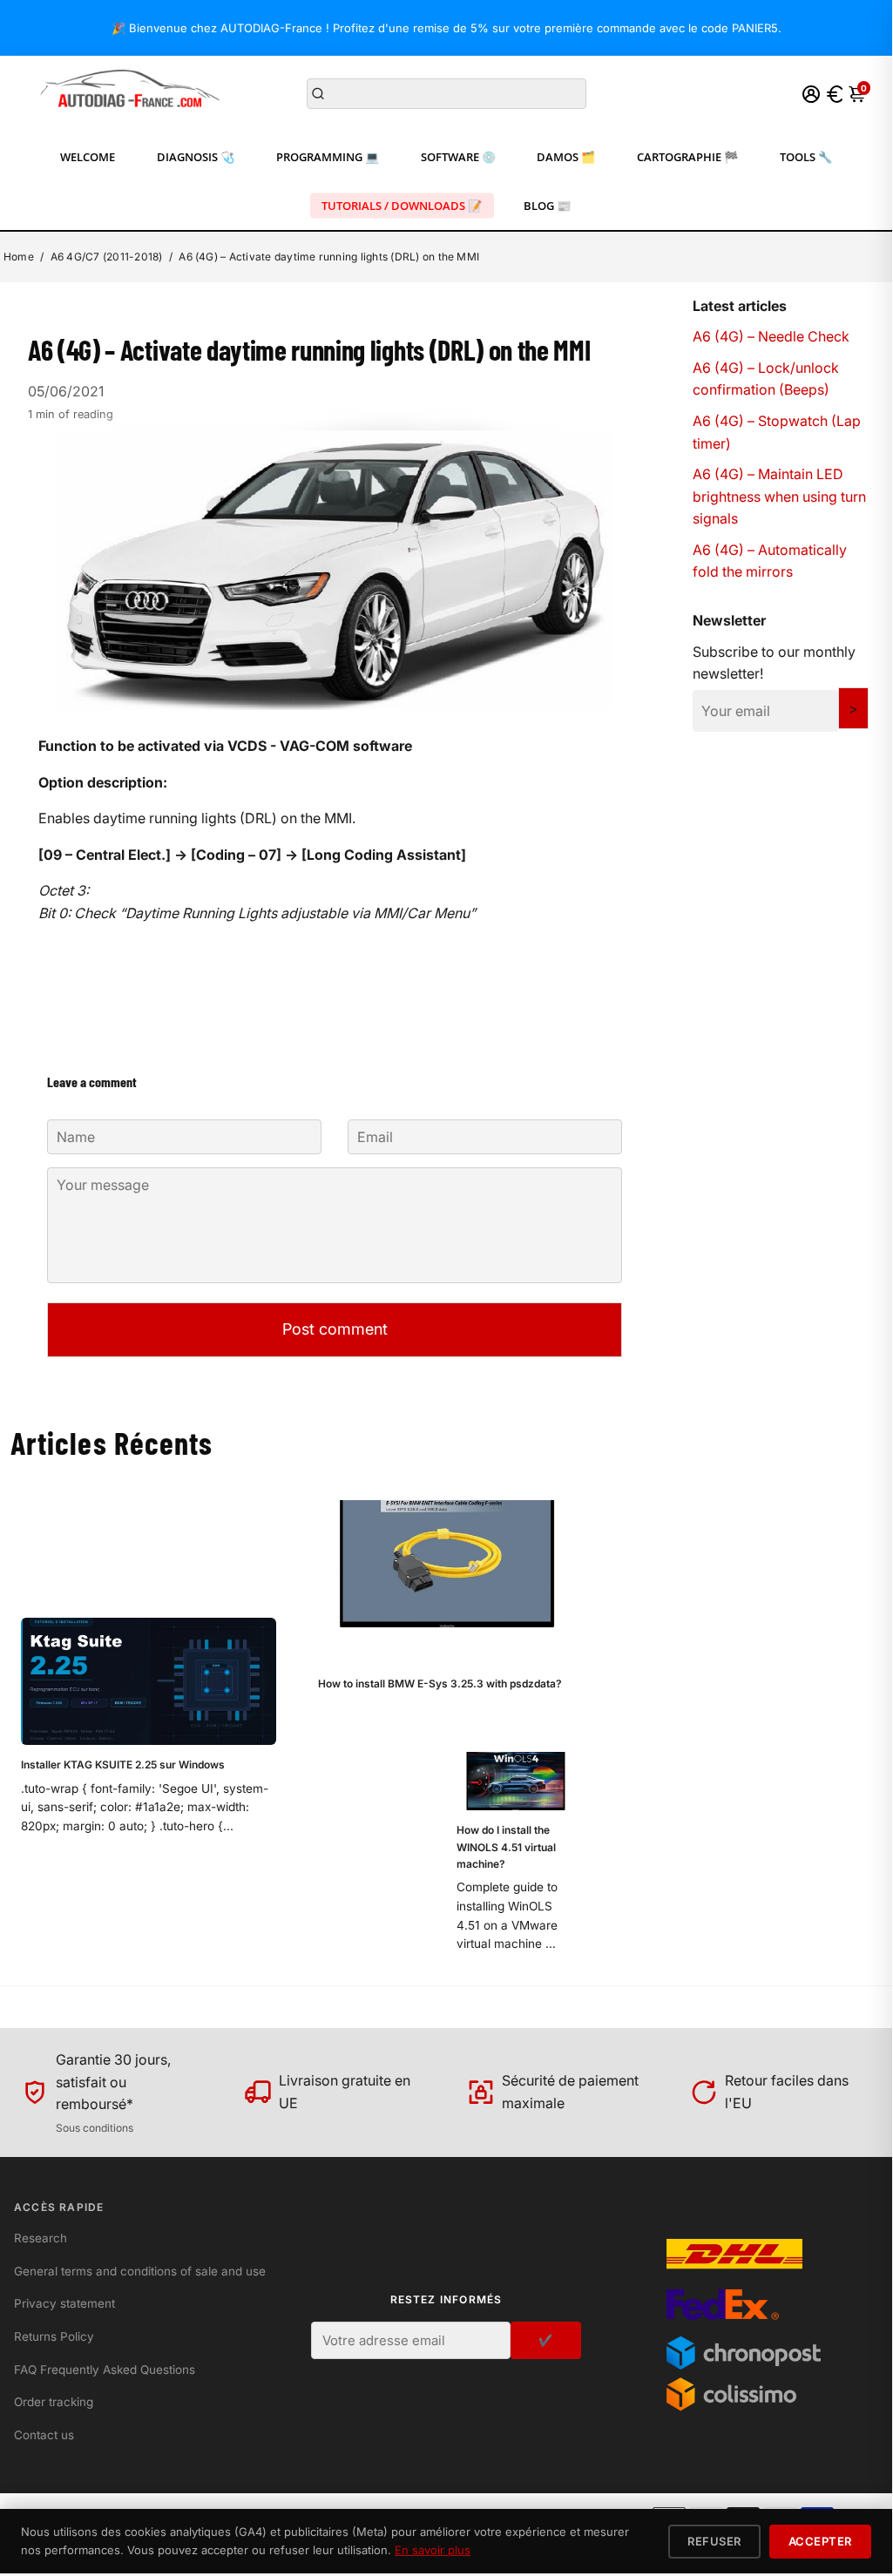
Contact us (44, 2435)
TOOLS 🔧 (806, 157)
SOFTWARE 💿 (458, 157)
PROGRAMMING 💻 (328, 157)
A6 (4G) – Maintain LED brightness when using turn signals (779, 496)
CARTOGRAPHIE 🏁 (687, 157)
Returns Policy (54, 2336)
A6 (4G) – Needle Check (771, 336)
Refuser (714, 2541)
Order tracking (54, 2402)
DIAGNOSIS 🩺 (196, 157)
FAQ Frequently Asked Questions (105, 2370)
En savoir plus (433, 2550)
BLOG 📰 (547, 206)
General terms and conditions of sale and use (140, 2271)
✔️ (546, 2340)
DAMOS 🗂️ (566, 157)
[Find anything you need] (318, 94)
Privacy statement (64, 2303)
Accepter (820, 2541)
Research (41, 2238)
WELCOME (88, 157)
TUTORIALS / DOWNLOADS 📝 (402, 206)
